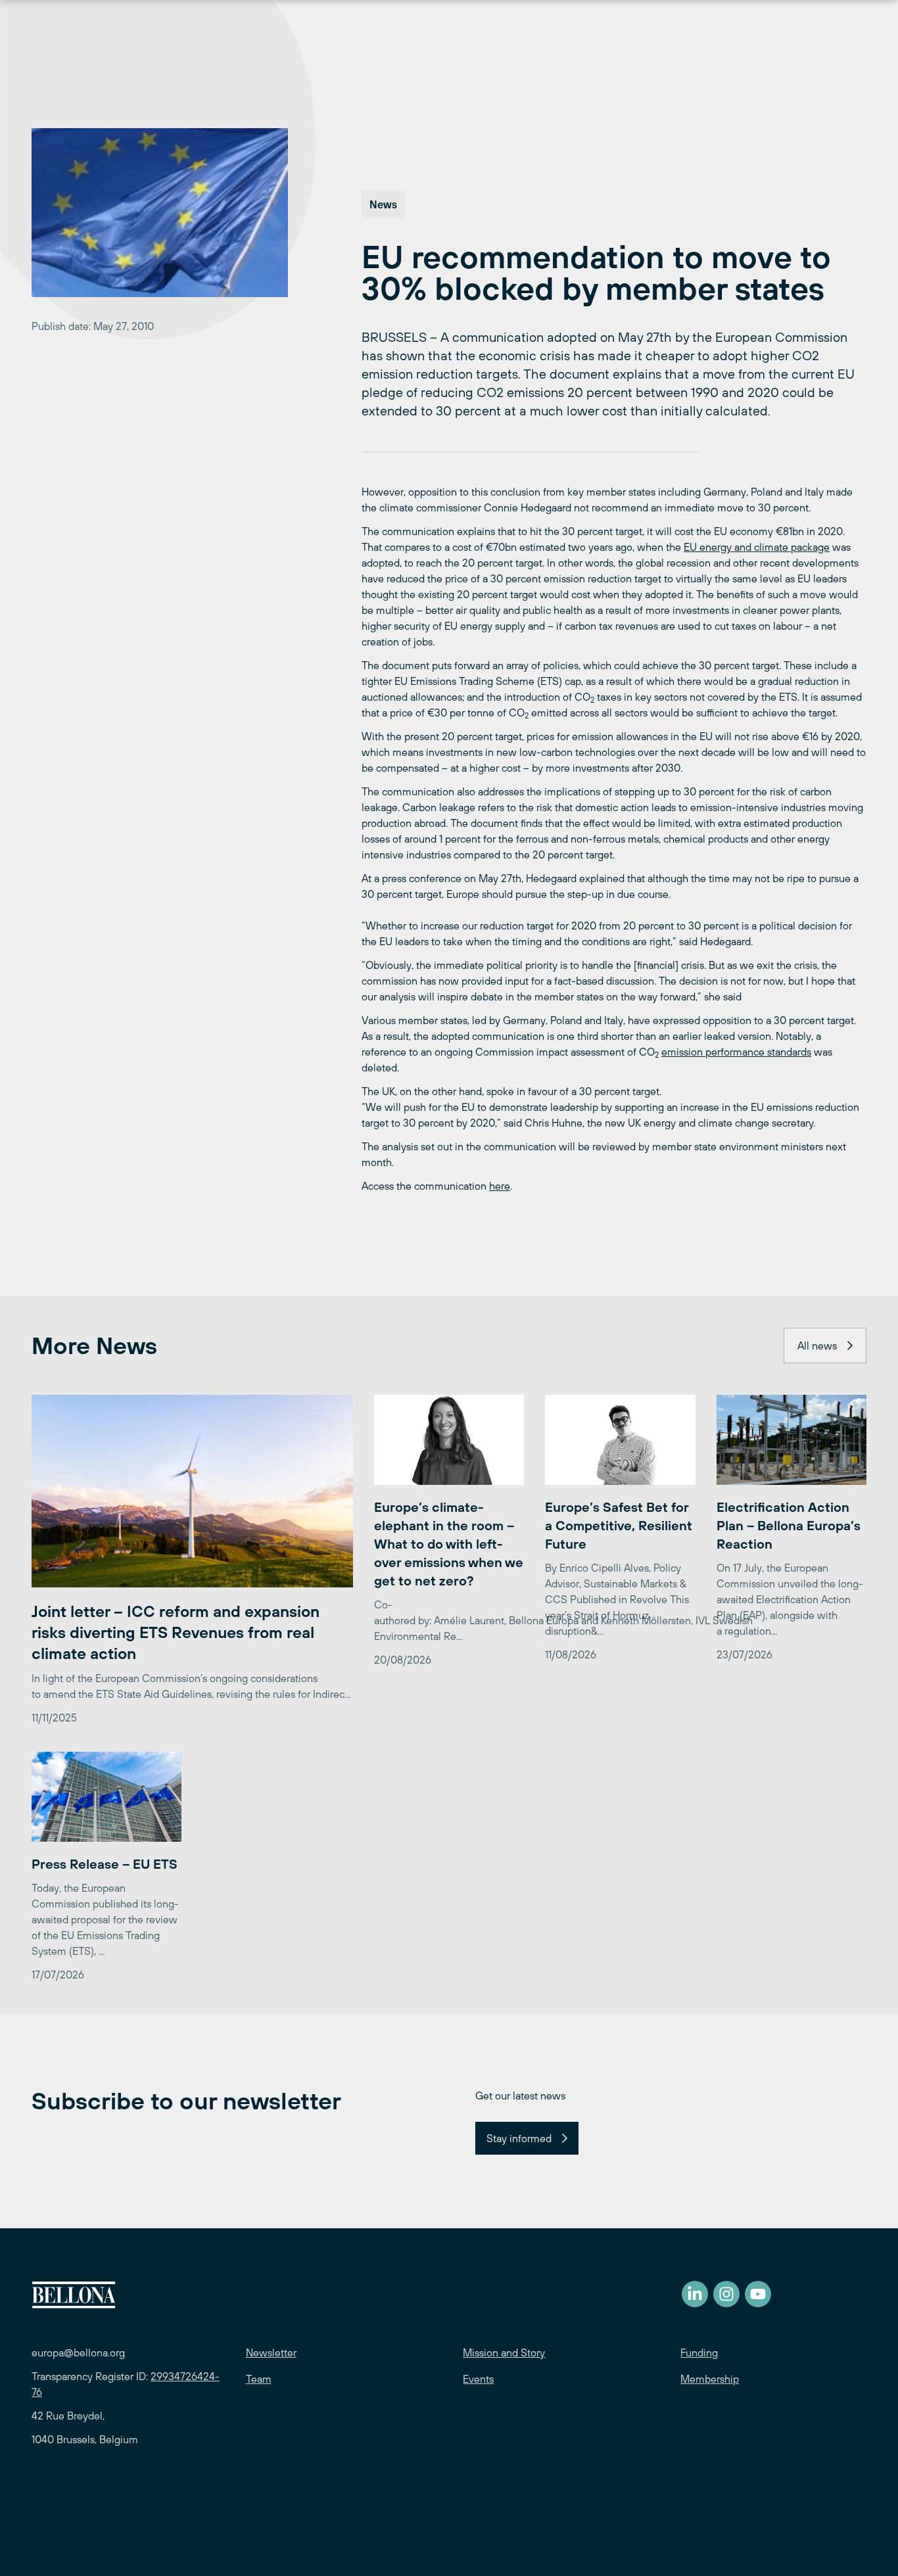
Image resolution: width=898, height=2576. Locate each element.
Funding (699, 2353)
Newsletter (271, 2353)
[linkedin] (695, 2294)
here (500, 1186)
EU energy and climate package (757, 547)
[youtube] (758, 2294)
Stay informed (519, 2138)
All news (817, 1346)
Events (478, 2379)
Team (259, 2379)
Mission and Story (504, 2353)
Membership (710, 2379)
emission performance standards (736, 1052)
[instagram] (726, 2294)
